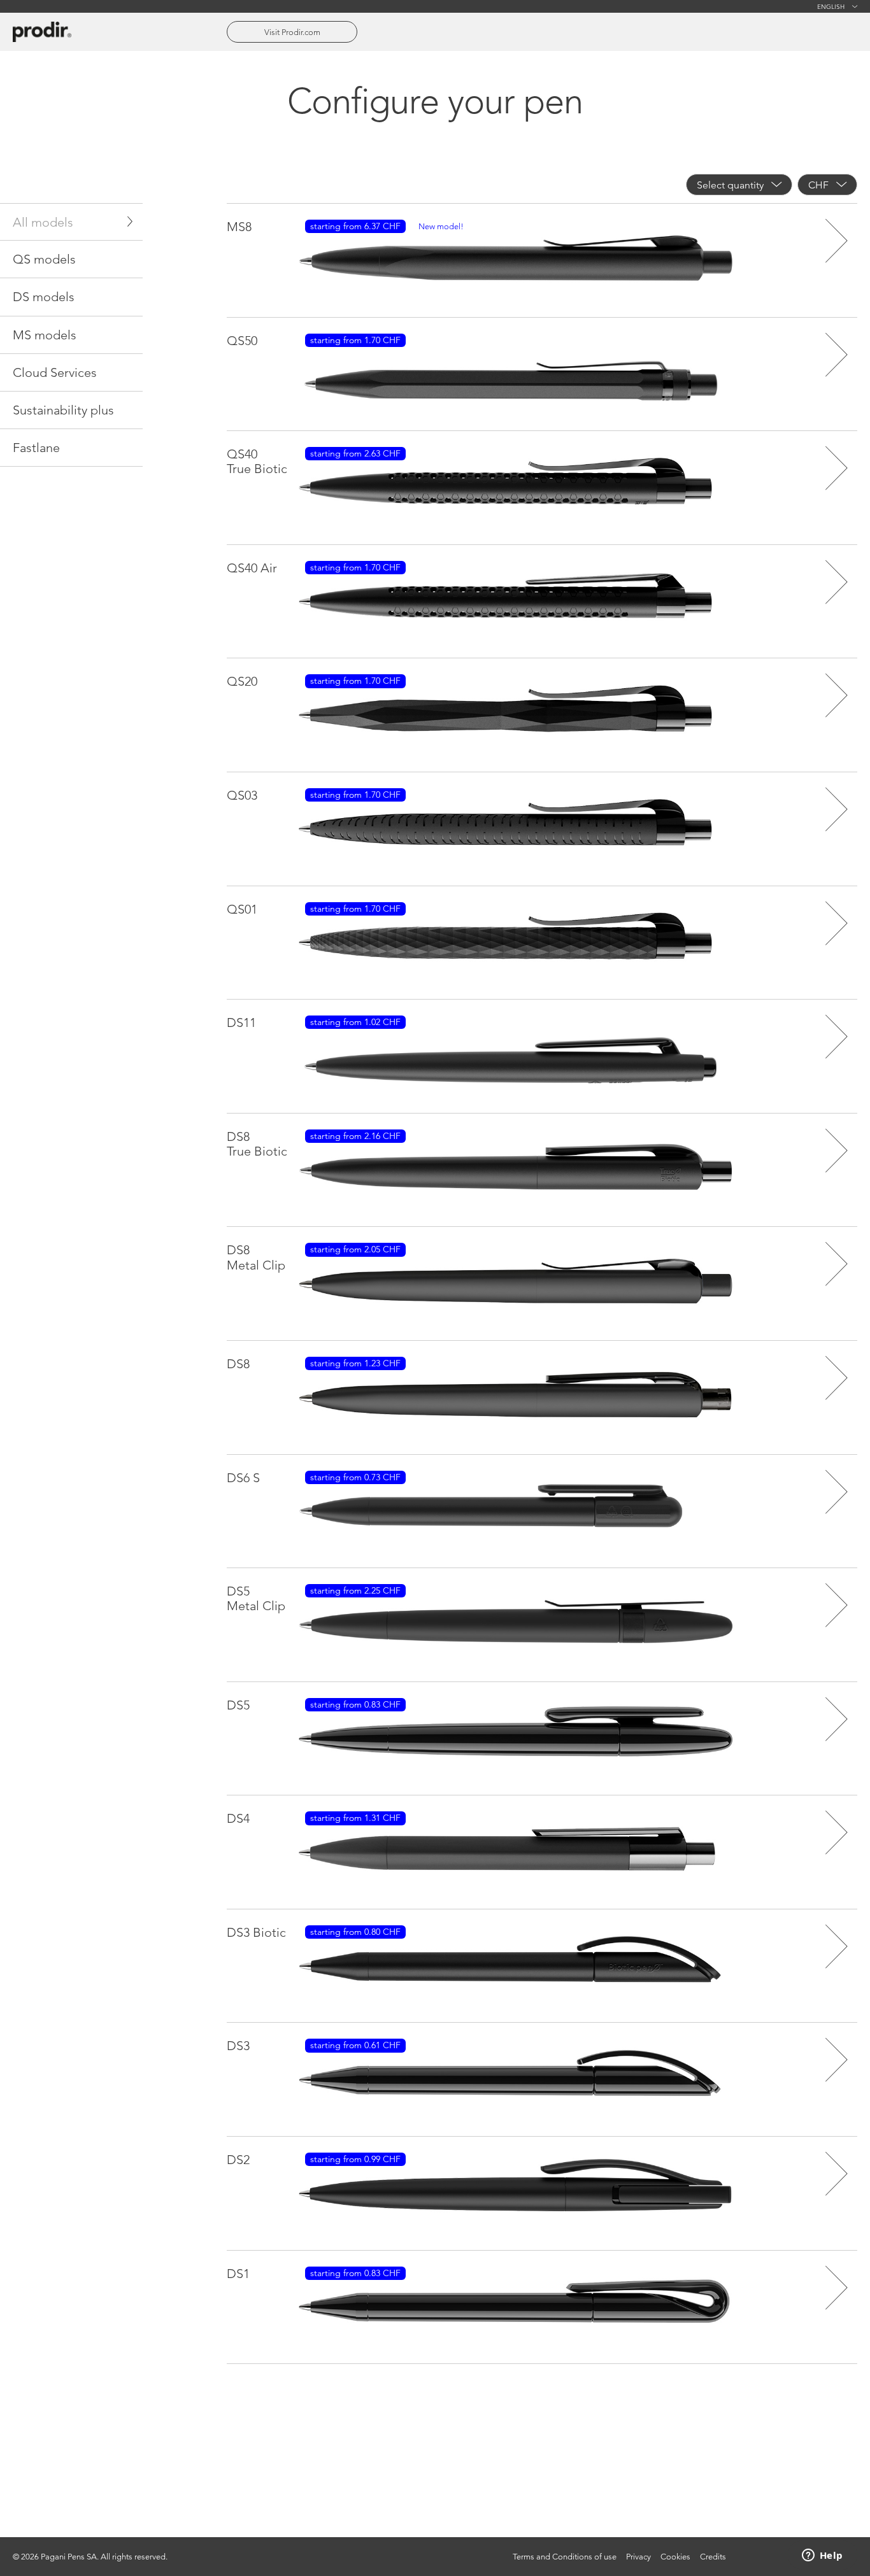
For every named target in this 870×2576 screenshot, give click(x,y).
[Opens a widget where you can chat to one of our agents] (822, 2556)
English (831, 6)
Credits (713, 2557)
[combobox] (739, 185)
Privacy (638, 2557)
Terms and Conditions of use (565, 2557)
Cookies (675, 2557)
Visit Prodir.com (292, 32)
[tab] (71, 222)
